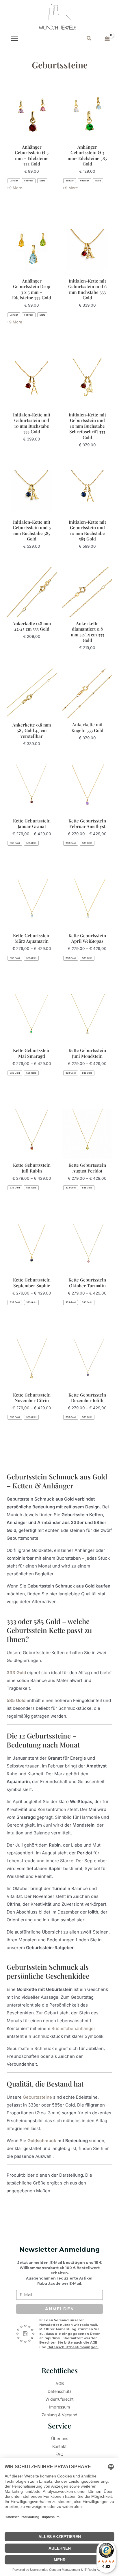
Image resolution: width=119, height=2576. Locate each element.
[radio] (14, 181)
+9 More (14, 188)
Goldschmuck (42, 2141)
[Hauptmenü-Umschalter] (14, 38)
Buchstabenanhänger (73, 2028)
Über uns (60, 2438)
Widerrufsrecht (59, 2399)
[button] (89, 38)
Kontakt (59, 2446)
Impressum (59, 2407)
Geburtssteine (37, 2097)
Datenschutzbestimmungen (73, 2347)
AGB (94, 2342)
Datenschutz (60, 2391)
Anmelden (60, 2309)
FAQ (59, 2454)
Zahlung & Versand (59, 2415)
